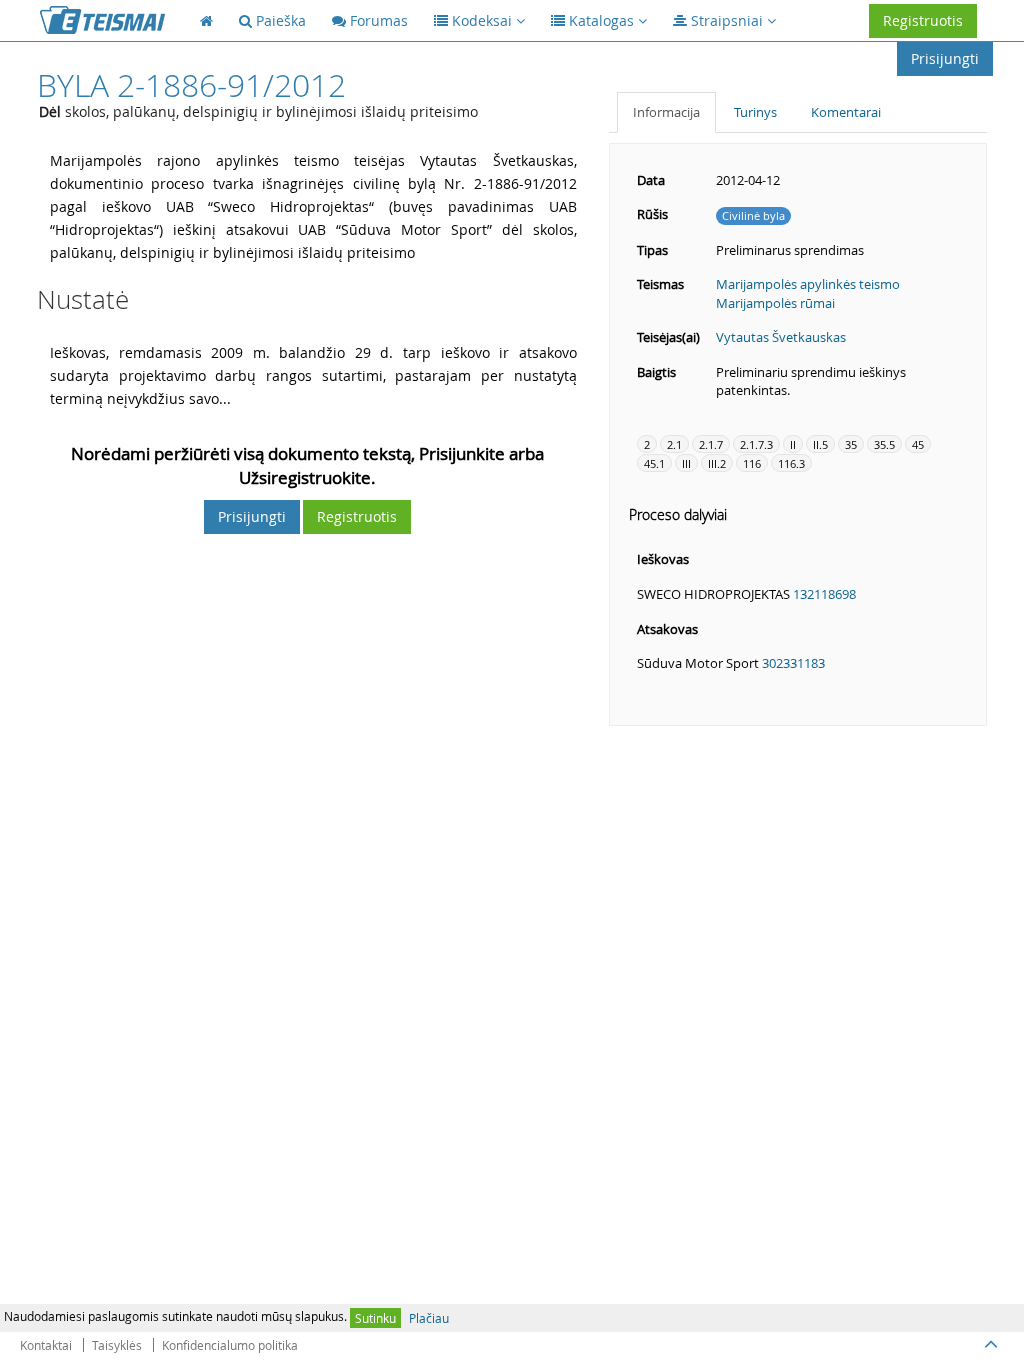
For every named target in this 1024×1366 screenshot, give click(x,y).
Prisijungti (945, 58)
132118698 (824, 594)
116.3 (791, 463)
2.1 (674, 444)
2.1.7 (711, 444)
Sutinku (375, 1318)
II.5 (820, 444)
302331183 (793, 663)
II (793, 444)
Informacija (666, 112)
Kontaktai (46, 1345)
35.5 (884, 444)
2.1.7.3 (756, 444)
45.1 (654, 463)
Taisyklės (117, 1345)
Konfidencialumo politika (230, 1345)
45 (918, 444)
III (686, 463)
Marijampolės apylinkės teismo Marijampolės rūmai (808, 293)
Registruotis (923, 20)
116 (752, 463)
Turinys (755, 112)
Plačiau (429, 1318)
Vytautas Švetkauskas (781, 337)
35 (851, 444)
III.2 (717, 463)
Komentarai (846, 112)
